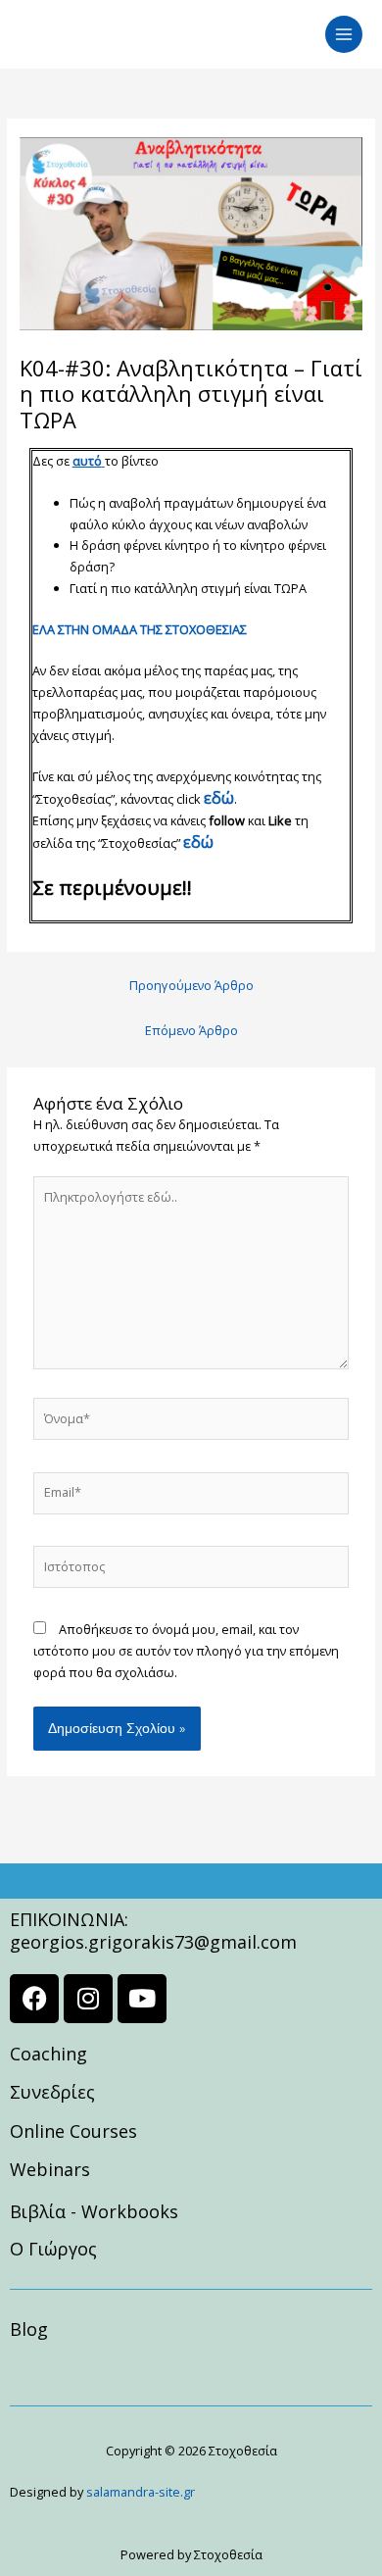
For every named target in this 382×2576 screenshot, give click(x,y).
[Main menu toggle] (344, 34)
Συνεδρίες (52, 2092)
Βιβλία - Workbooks (94, 2211)
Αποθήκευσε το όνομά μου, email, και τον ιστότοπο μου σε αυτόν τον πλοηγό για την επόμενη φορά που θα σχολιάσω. (186, 1651)
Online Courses (73, 2131)
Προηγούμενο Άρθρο (191, 985)
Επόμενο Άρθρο (191, 1030)
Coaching (48, 2054)
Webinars (50, 2169)
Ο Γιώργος (53, 2249)
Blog (29, 2329)
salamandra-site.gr (141, 2492)
